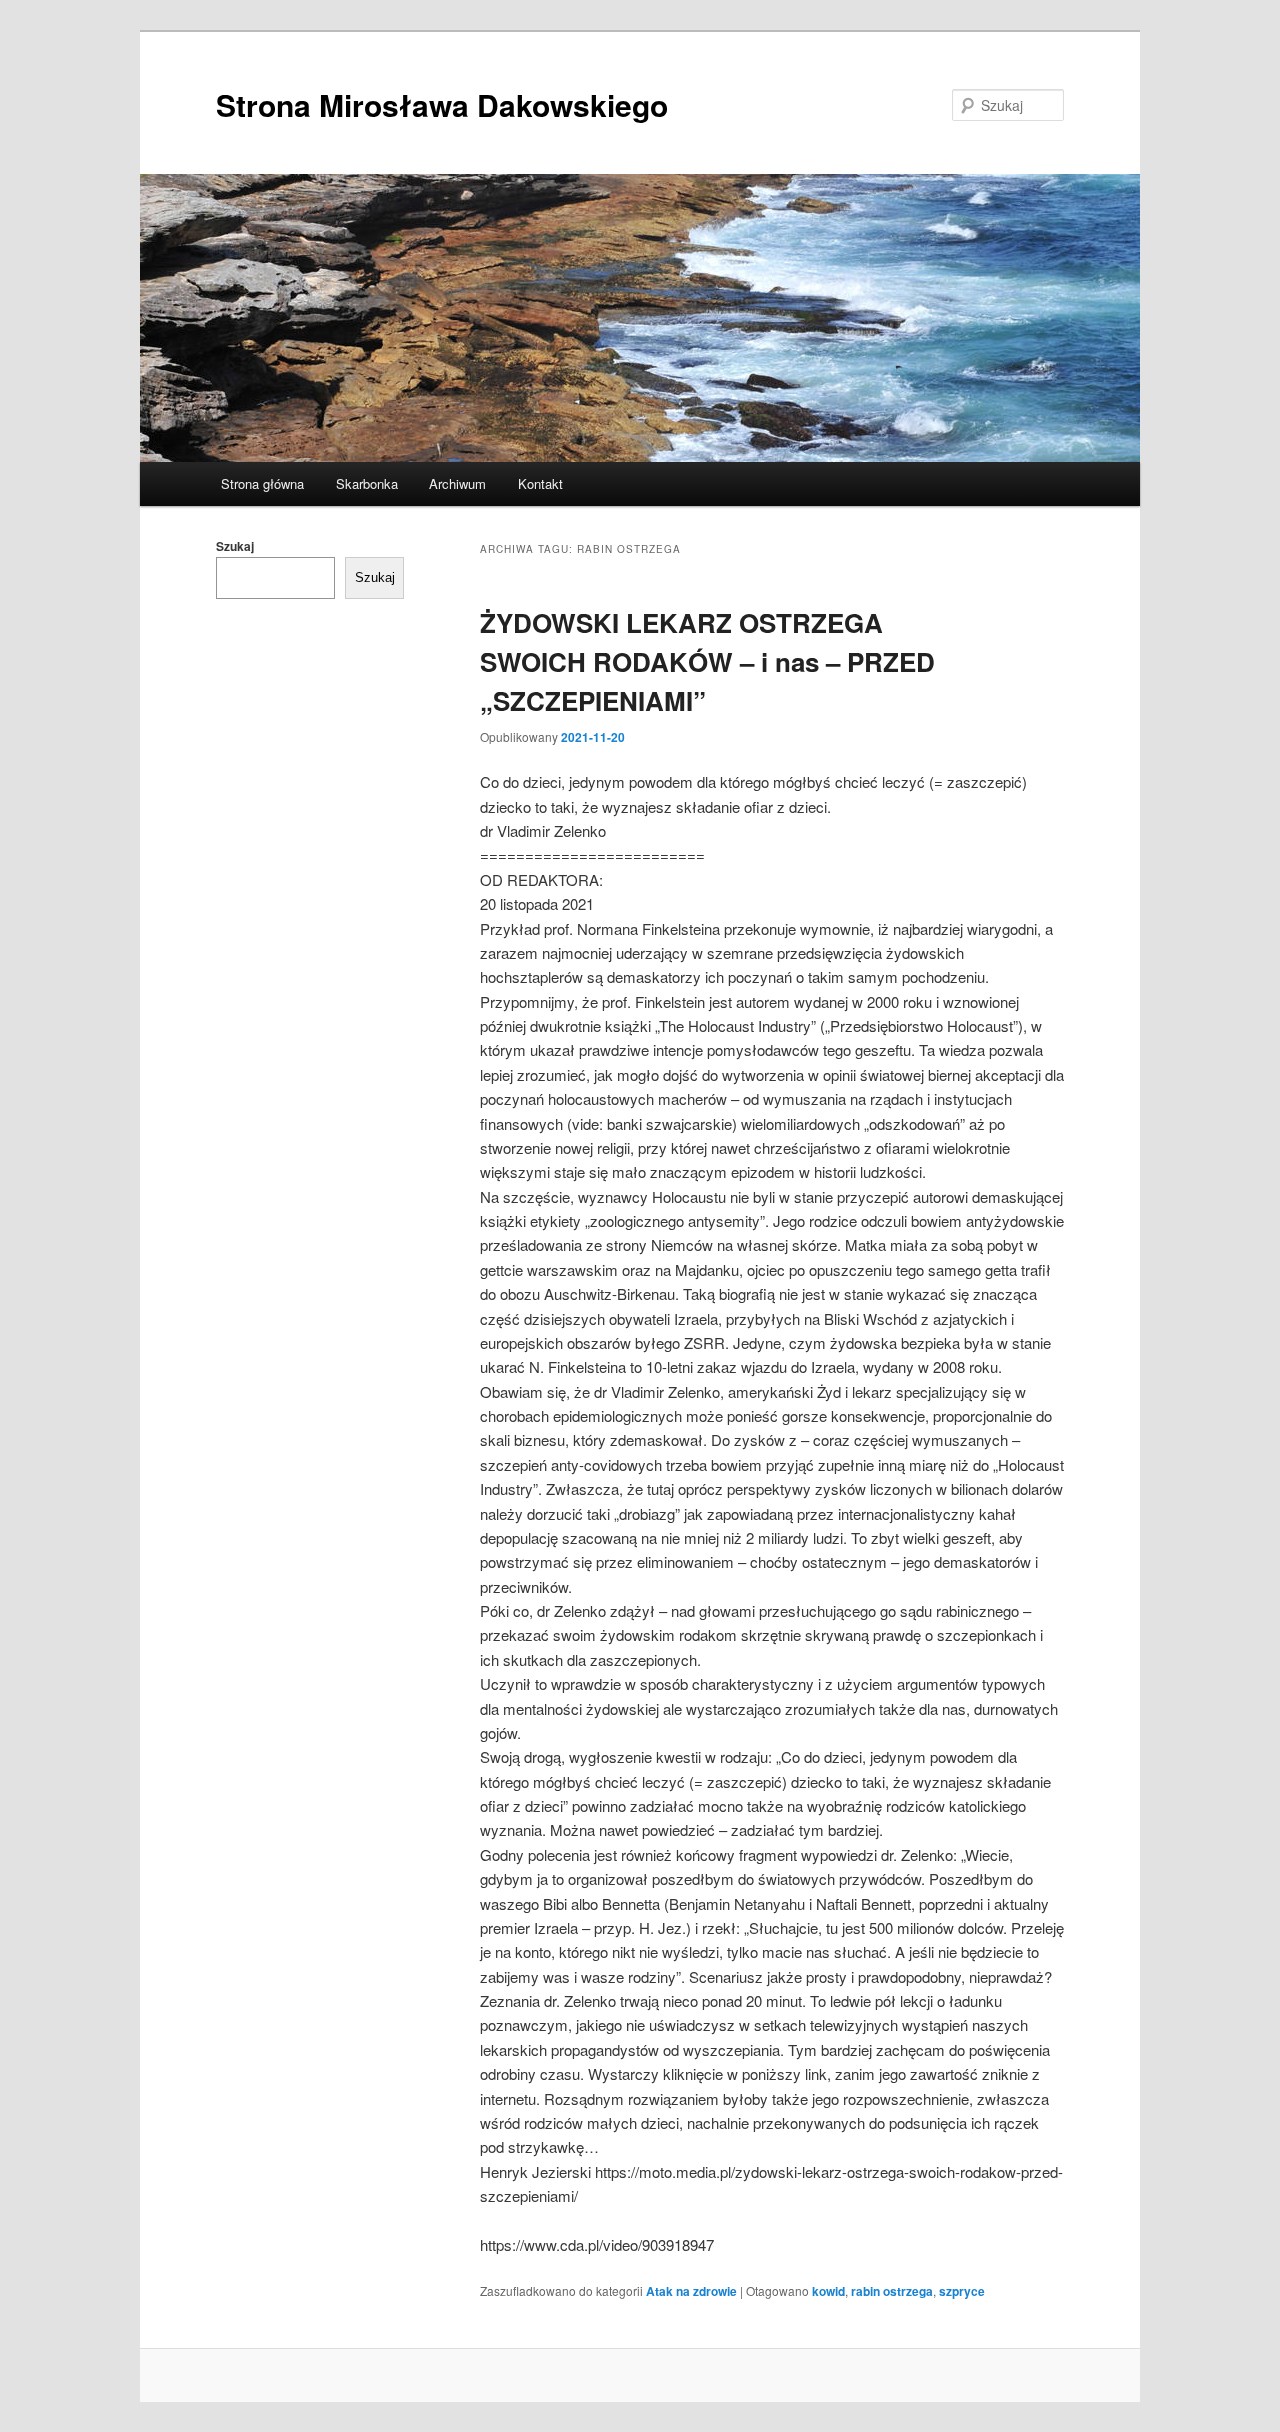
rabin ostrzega (892, 2291)
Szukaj (235, 546)
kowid (828, 2291)
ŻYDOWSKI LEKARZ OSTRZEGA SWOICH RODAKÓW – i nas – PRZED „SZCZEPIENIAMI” (707, 661)
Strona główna (262, 483)
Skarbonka (367, 483)
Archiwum (457, 483)
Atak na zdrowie (691, 2291)
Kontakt (540, 483)
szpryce (962, 2291)
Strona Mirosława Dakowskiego (442, 104)
